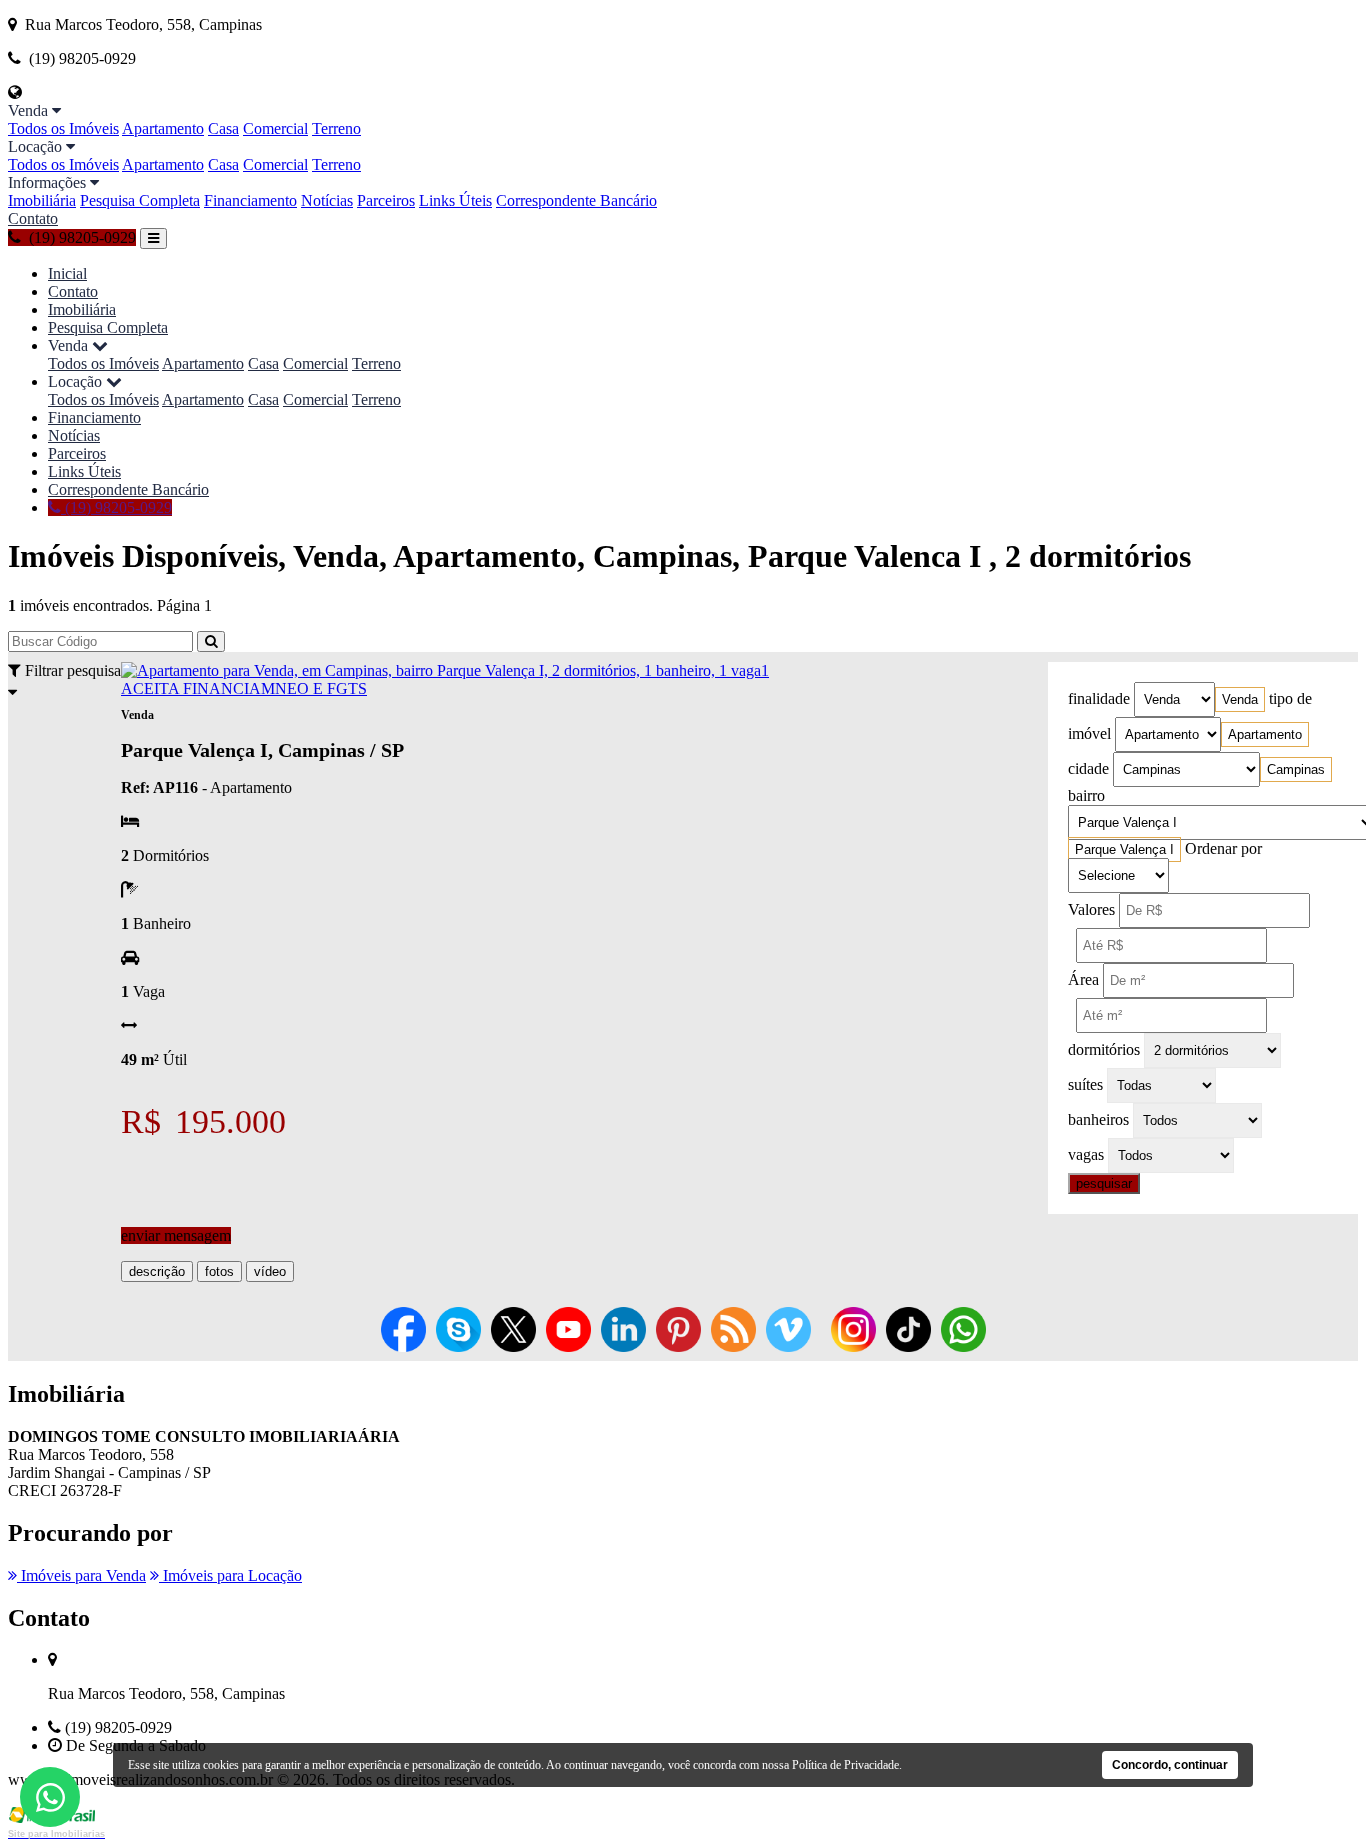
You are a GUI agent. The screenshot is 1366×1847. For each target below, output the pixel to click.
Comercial (275, 128)
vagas (1086, 1154)
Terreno (336, 128)
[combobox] (1240, 699)
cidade (1088, 768)
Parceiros (386, 200)
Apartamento (163, 128)
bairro (1086, 795)
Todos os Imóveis (63, 128)
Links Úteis (455, 200)
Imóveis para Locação (230, 1575)
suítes (1085, 1084)
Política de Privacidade (845, 1765)
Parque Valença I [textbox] (1124, 849)
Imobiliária (42, 200)
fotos (219, 1271)
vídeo (270, 1271)
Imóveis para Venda (81, 1575)
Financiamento (250, 200)
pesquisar (1104, 1183)
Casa (223, 128)
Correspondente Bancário (576, 200)
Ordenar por (1223, 848)
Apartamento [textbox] (1265, 734)
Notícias (327, 200)
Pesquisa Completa (140, 200)
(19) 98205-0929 (116, 507)
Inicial (67, 273)
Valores (1091, 909)
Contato (33, 218)
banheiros (1098, 1119)
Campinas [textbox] (1296, 769)
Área (1083, 979)
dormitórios (1104, 1049)
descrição (157, 1271)
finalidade (1099, 698)
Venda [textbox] (1240, 699)
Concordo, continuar (1170, 1765)
